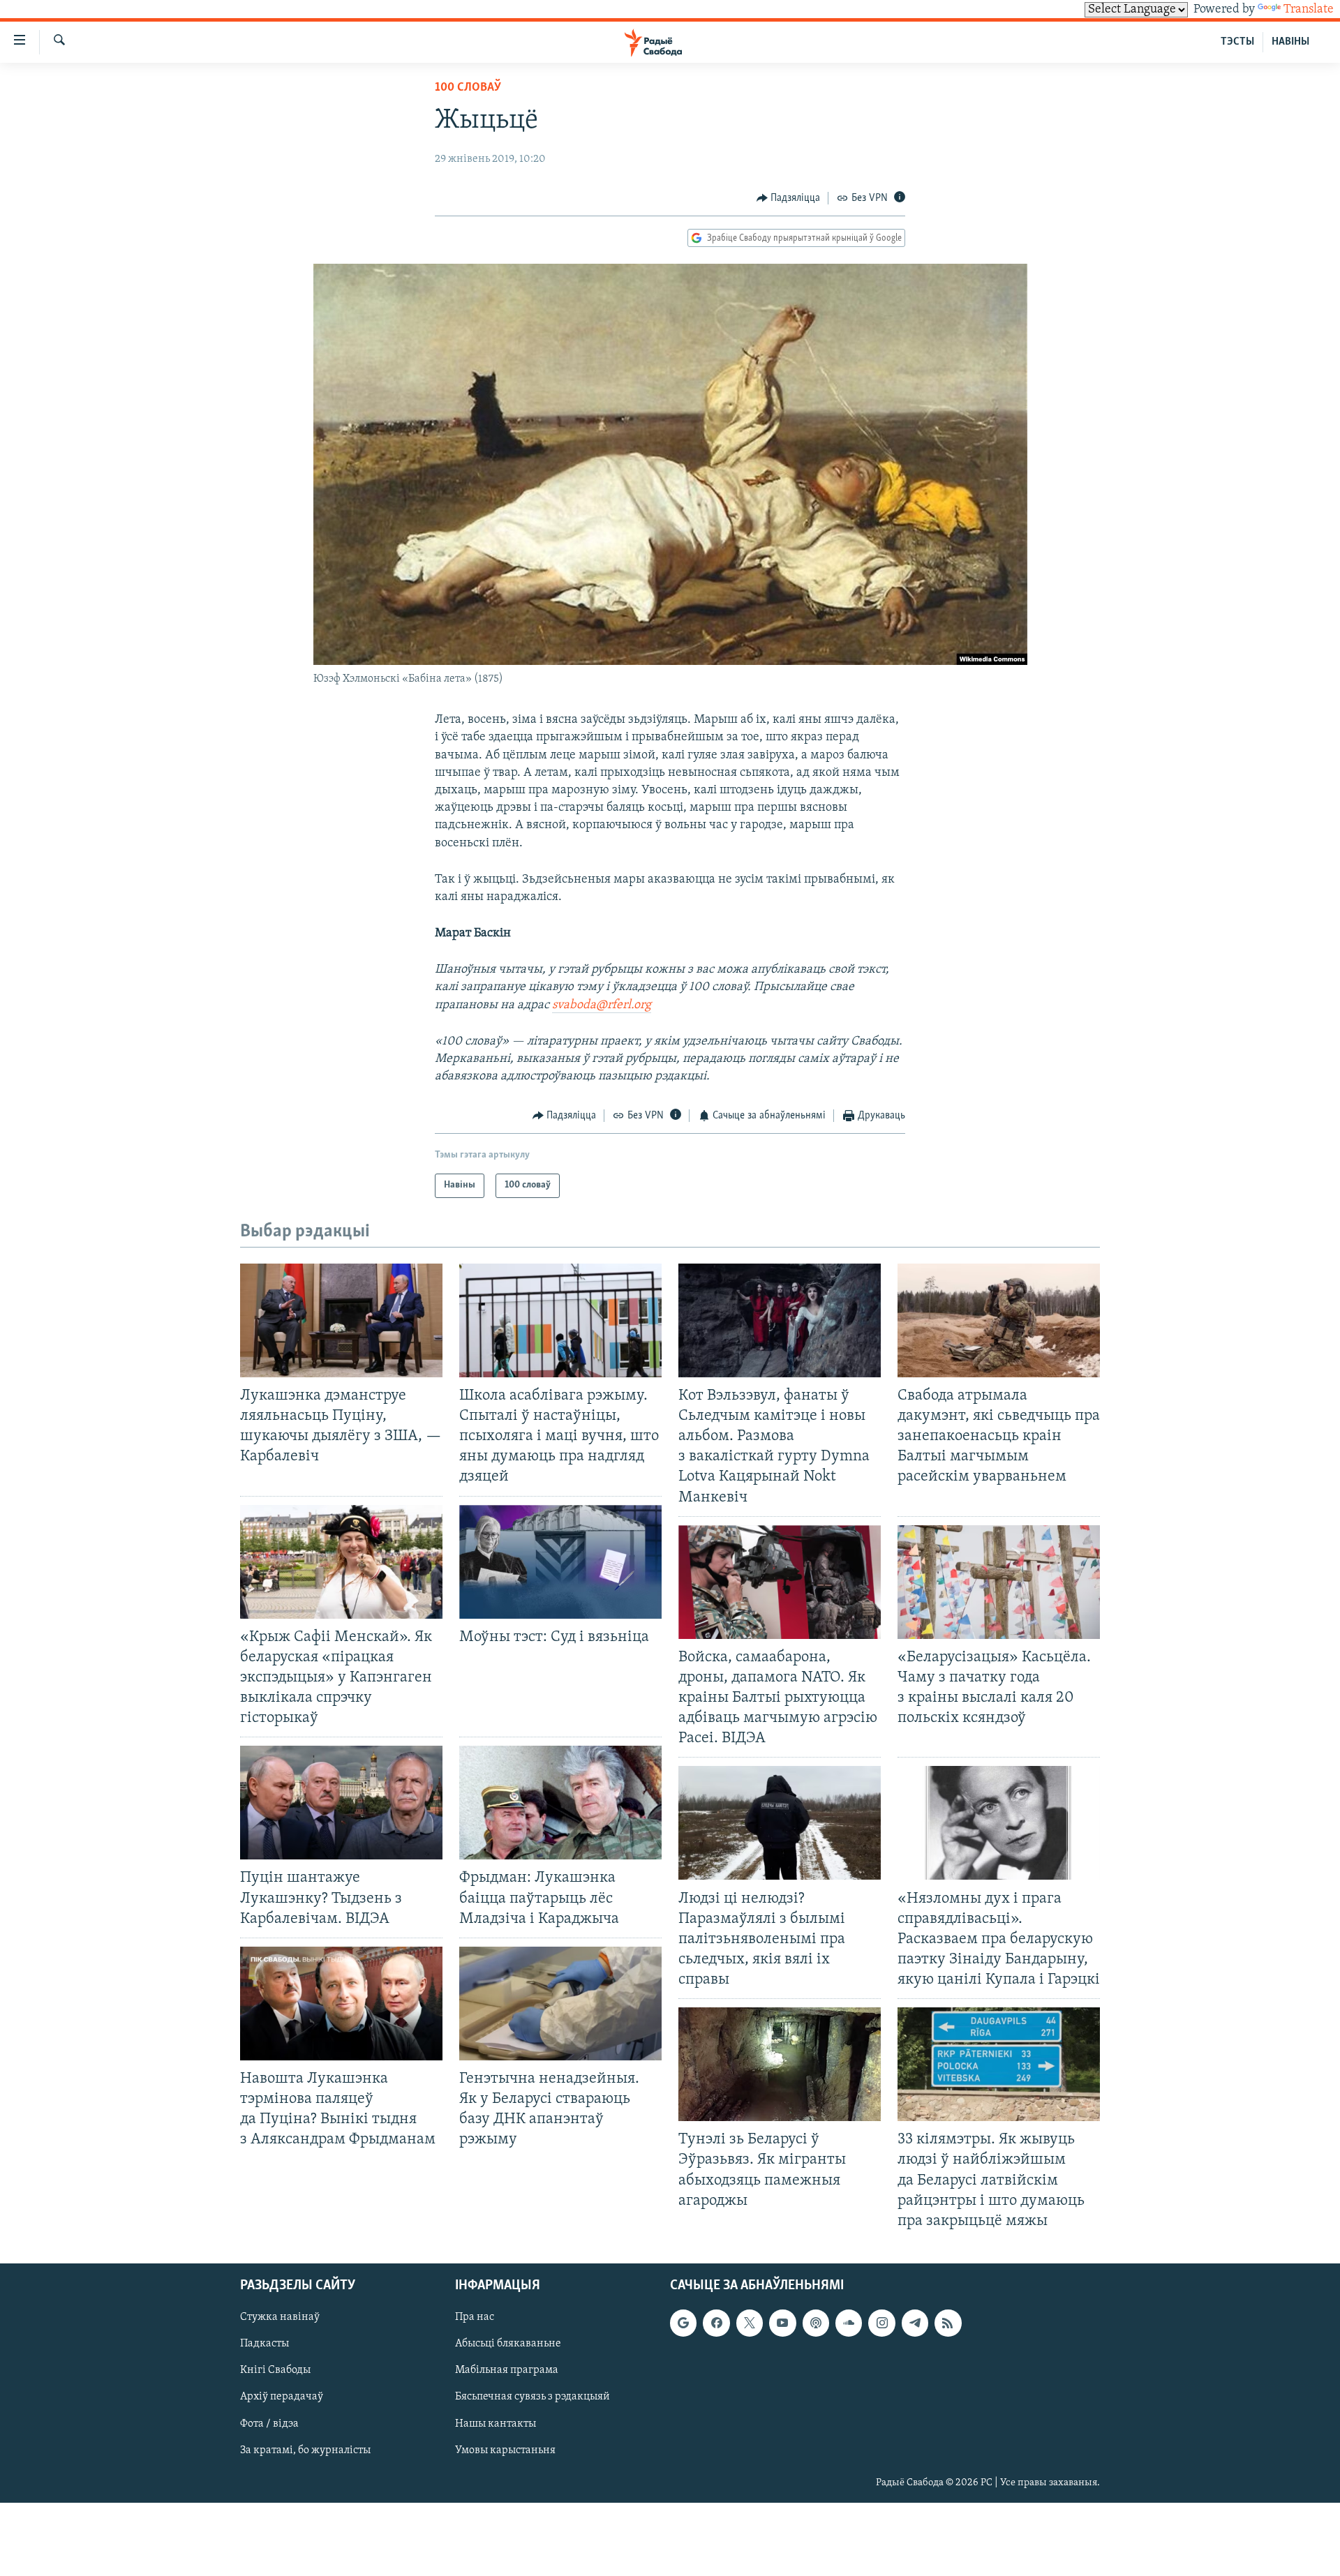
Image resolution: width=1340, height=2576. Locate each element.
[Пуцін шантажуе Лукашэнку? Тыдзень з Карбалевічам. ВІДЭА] (341, 1803)
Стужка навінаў (280, 2317)
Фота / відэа (269, 2423)
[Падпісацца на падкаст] (816, 2323)
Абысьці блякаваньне (508, 2344)
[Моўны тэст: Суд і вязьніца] (560, 1562)
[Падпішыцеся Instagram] (881, 2323)
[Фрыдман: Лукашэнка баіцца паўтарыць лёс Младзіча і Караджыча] (560, 1803)
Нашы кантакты (496, 2423)
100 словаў (468, 88)
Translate (1309, 10)
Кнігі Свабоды (275, 2370)
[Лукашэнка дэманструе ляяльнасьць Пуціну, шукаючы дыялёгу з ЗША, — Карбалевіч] (341, 1320)
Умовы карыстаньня (505, 2450)
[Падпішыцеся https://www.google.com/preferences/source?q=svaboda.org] (683, 2323)
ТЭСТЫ (1237, 42)
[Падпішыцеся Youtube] (782, 2323)
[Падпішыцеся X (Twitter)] (750, 2323)
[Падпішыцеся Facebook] (716, 2323)
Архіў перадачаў (282, 2397)
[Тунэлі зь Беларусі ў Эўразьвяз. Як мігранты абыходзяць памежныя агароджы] (780, 2064)
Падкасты (265, 2344)
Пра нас (475, 2317)
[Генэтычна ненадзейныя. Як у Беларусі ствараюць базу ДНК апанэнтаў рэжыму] (560, 2004)
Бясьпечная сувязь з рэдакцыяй (533, 2397)
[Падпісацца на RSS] (948, 2323)
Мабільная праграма (507, 2370)
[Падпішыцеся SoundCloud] (849, 2323)
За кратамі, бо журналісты (305, 2450)
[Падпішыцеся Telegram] (915, 2323)
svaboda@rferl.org (602, 1005)
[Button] (789, 198)
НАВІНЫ (1290, 42)
